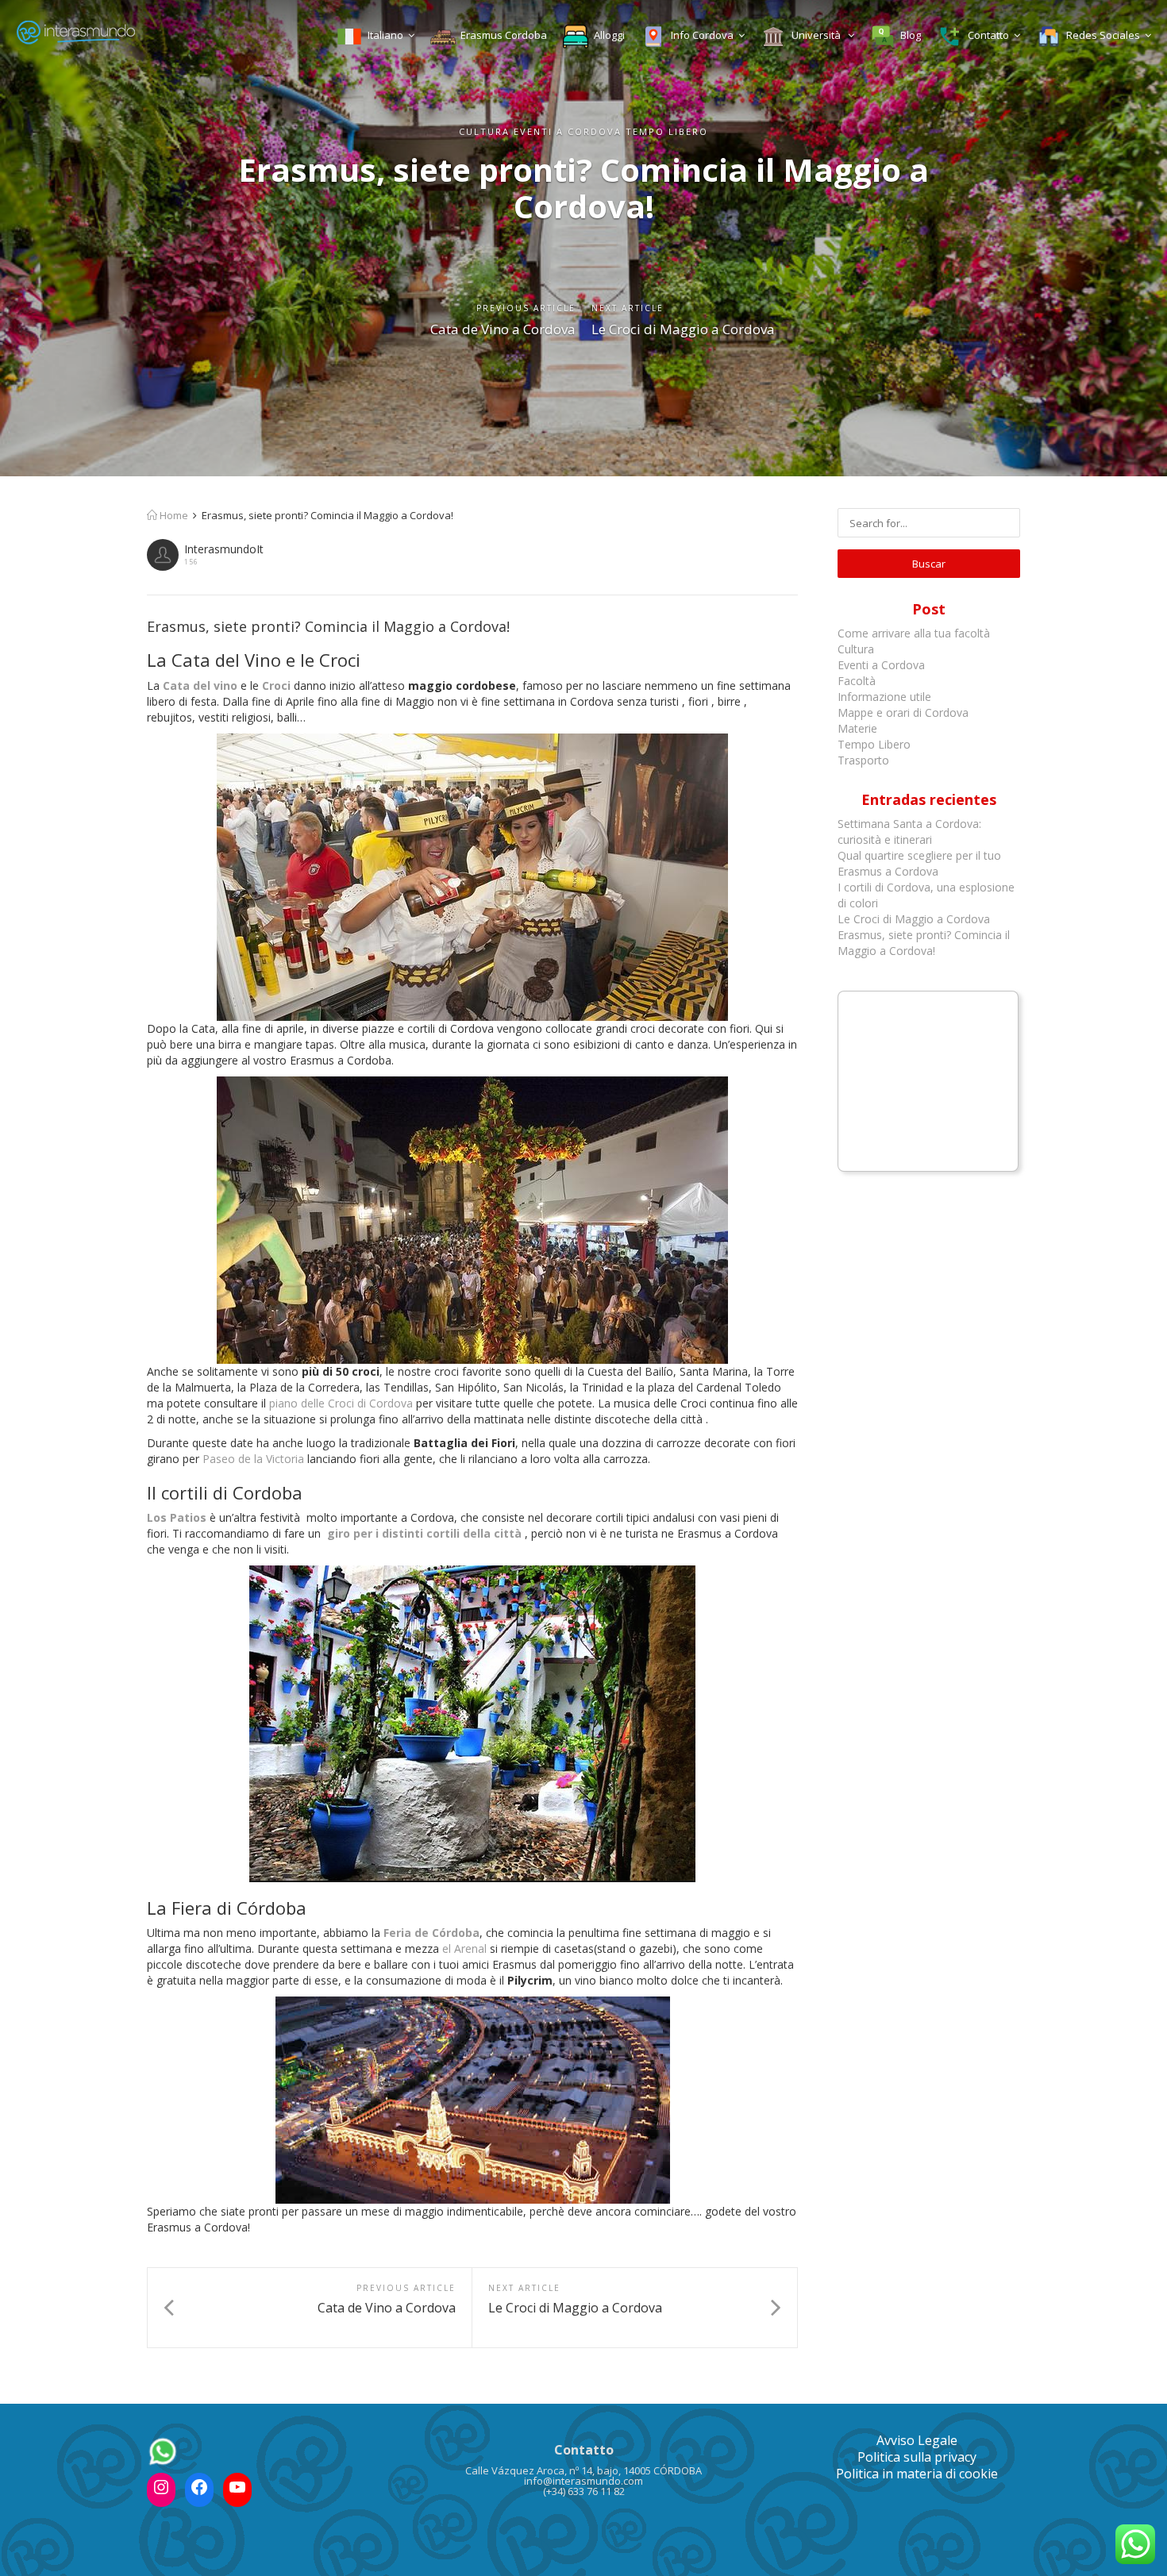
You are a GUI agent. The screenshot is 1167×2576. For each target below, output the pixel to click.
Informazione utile (884, 697)
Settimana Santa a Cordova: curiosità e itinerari (909, 832)
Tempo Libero (874, 744)
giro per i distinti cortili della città (426, 1533)
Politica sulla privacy (917, 2457)
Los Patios (177, 1517)
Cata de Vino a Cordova (503, 329)
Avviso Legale (917, 2440)
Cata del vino (202, 685)
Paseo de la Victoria (253, 1459)
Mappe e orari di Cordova (903, 712)
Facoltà (858, 681)
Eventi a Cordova (881, 665)
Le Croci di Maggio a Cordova (683, 329)
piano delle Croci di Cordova (341, 1403)
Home (173, 515)
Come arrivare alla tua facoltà (915, 633)
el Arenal (464, 1948)
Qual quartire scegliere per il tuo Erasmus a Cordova (919, 863)
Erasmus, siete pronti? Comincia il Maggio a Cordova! (924, 943)
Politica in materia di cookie (917, 2474)
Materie (857, 728)
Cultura (856, 649)
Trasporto (863, 760)
